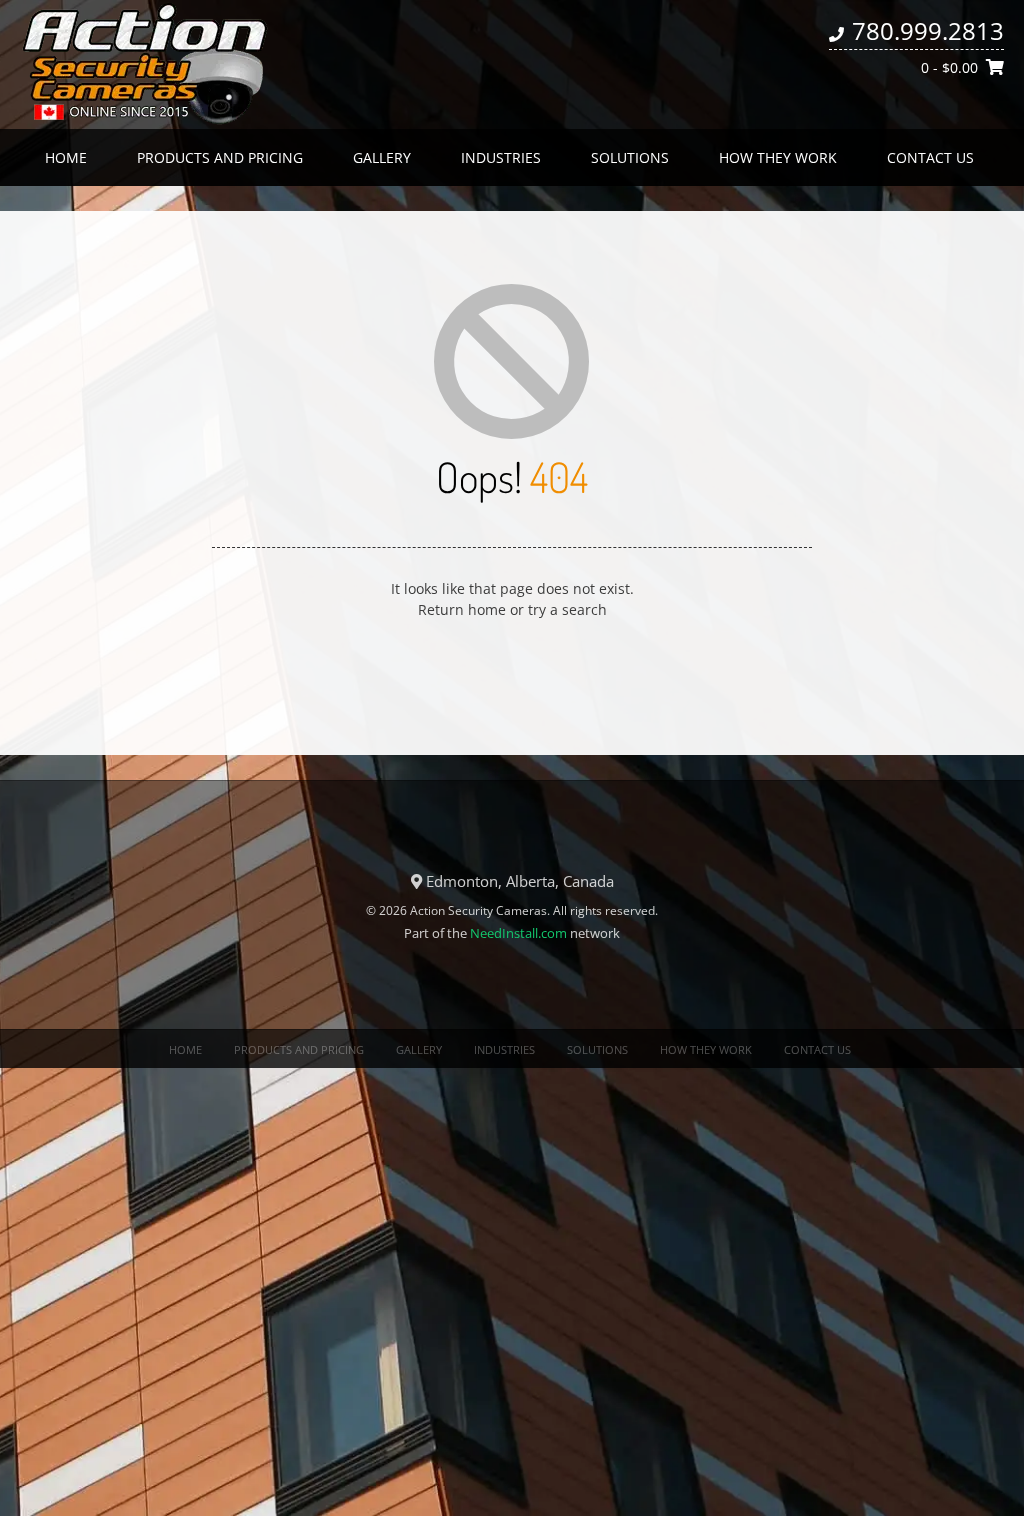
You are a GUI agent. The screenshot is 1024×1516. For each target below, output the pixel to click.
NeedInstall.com (518, 933)
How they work (778, 157)
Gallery (382, 157)
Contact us (930, 157)
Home (66, 157)
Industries (501, 157)
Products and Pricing (220, 157)
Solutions (630, 157)
